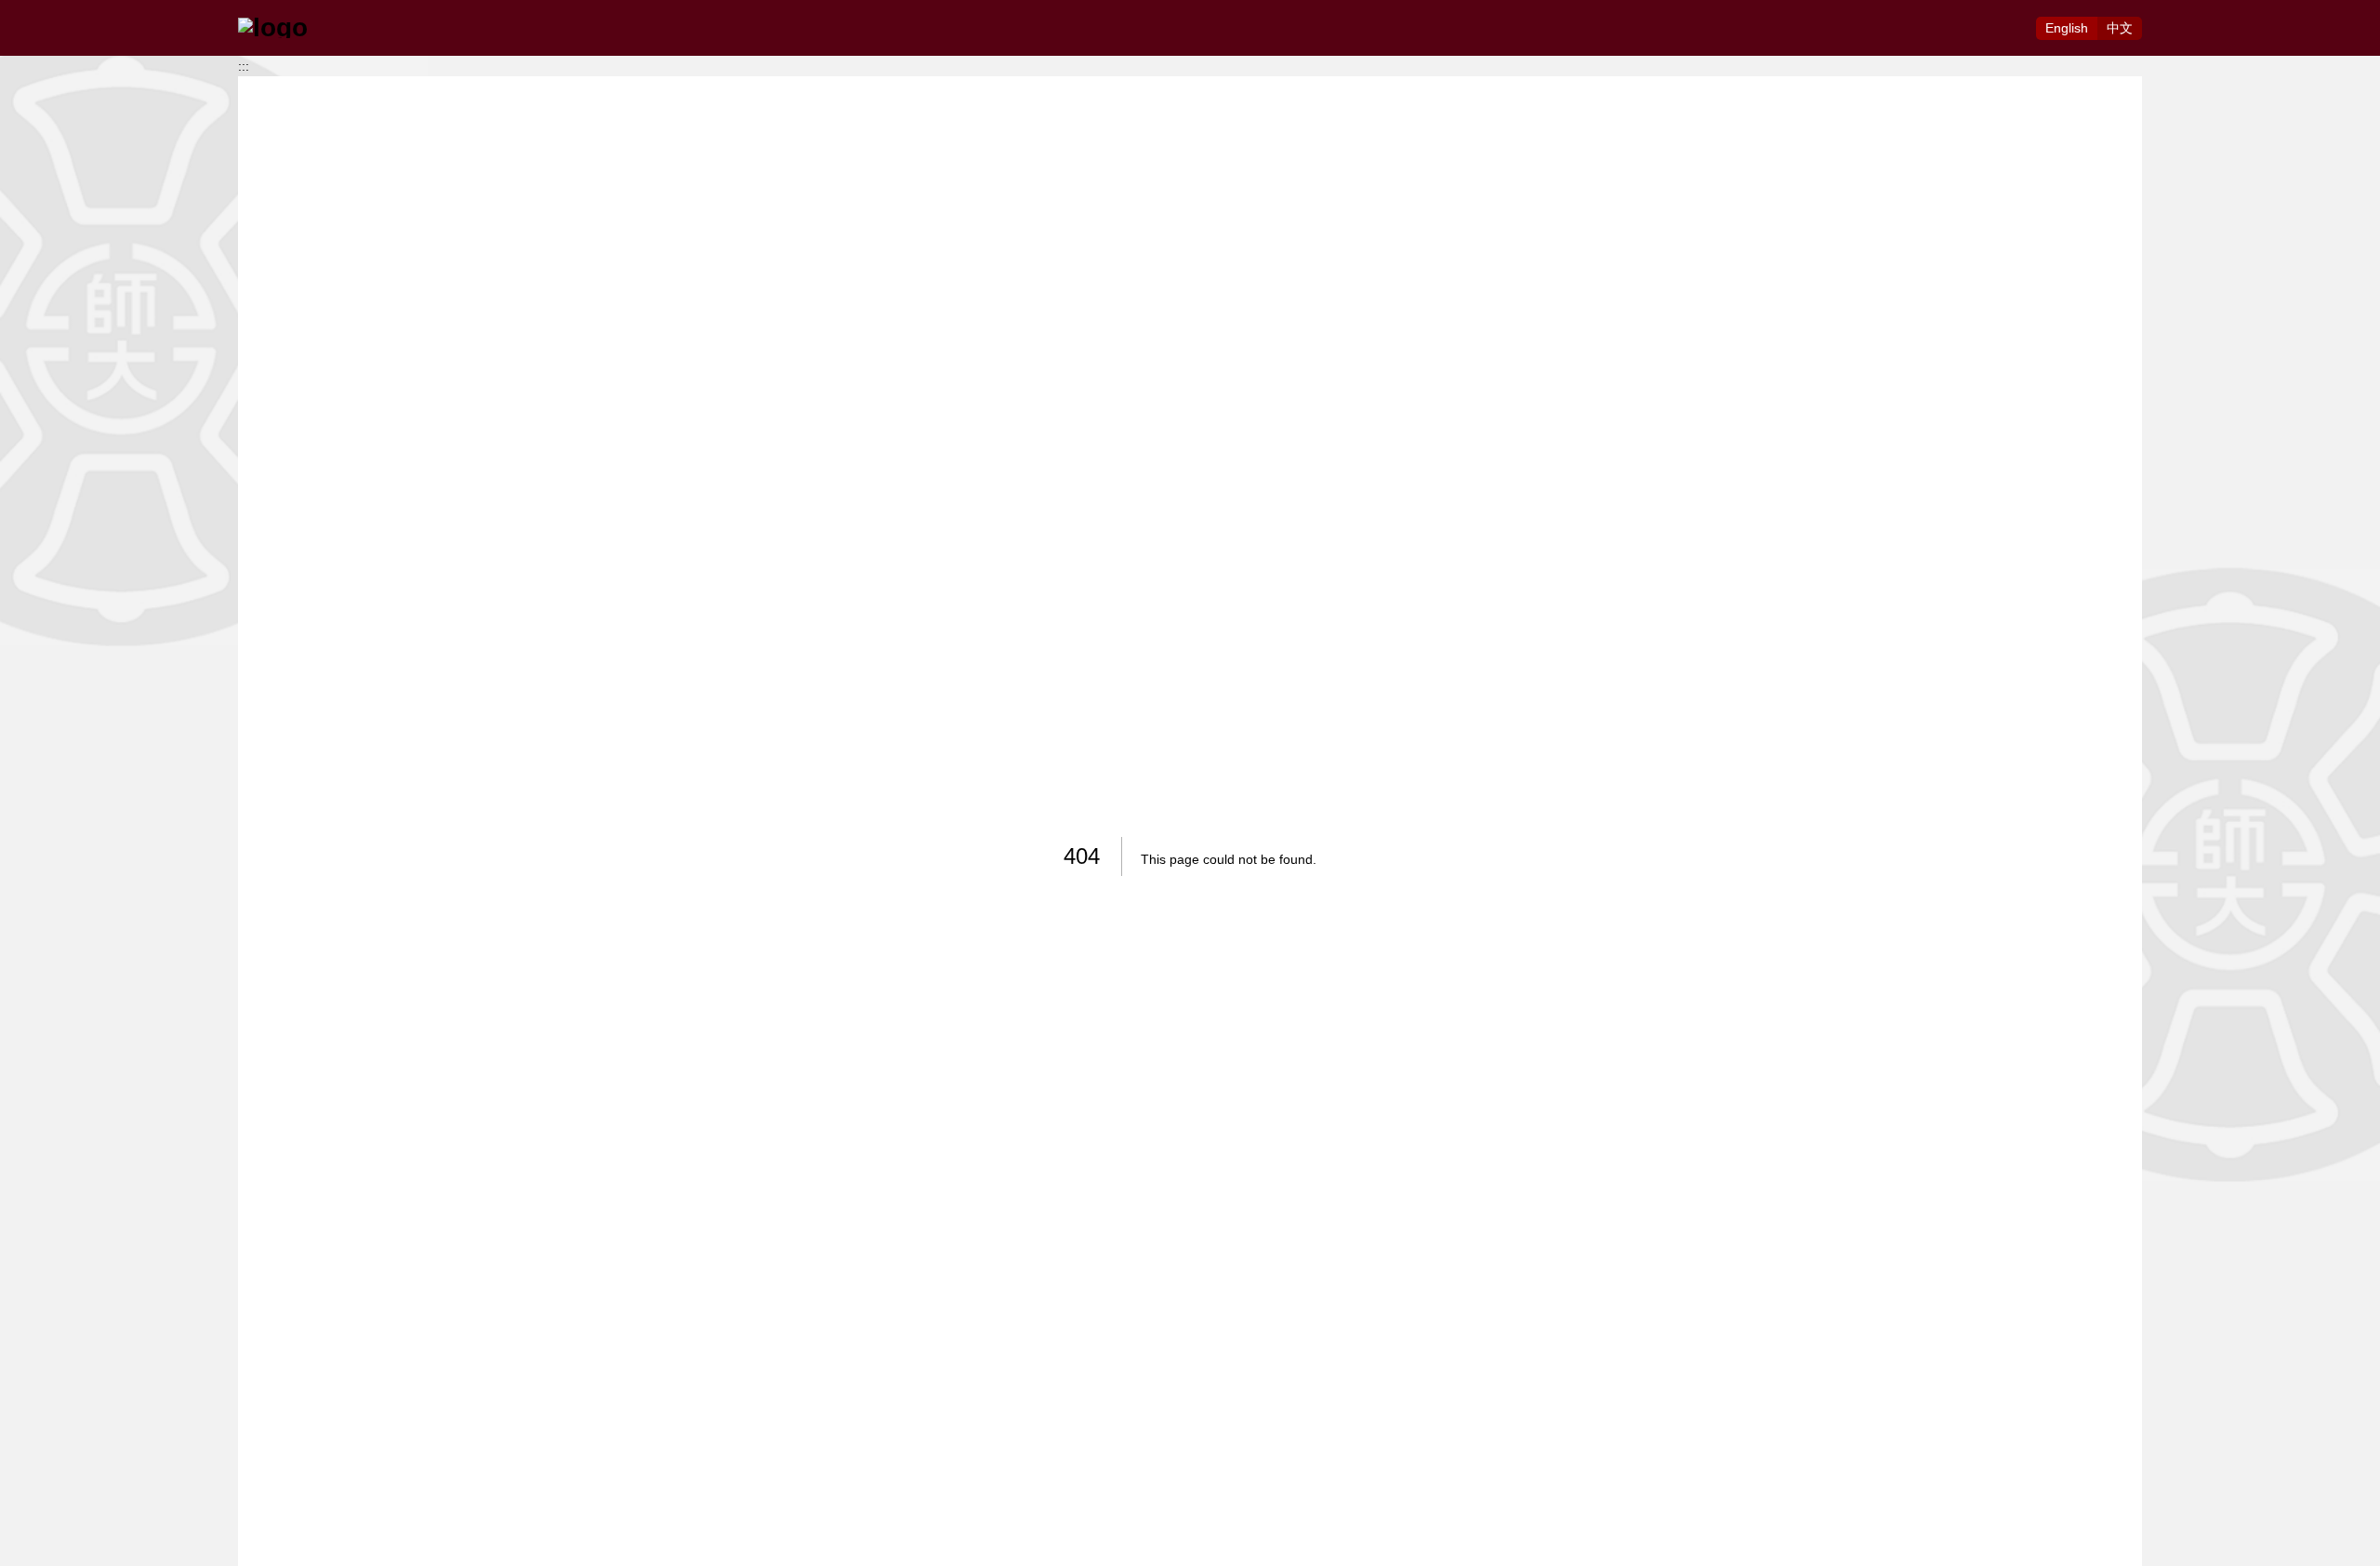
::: (244, 66)
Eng (2067, 28)
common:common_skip (68, 10)
